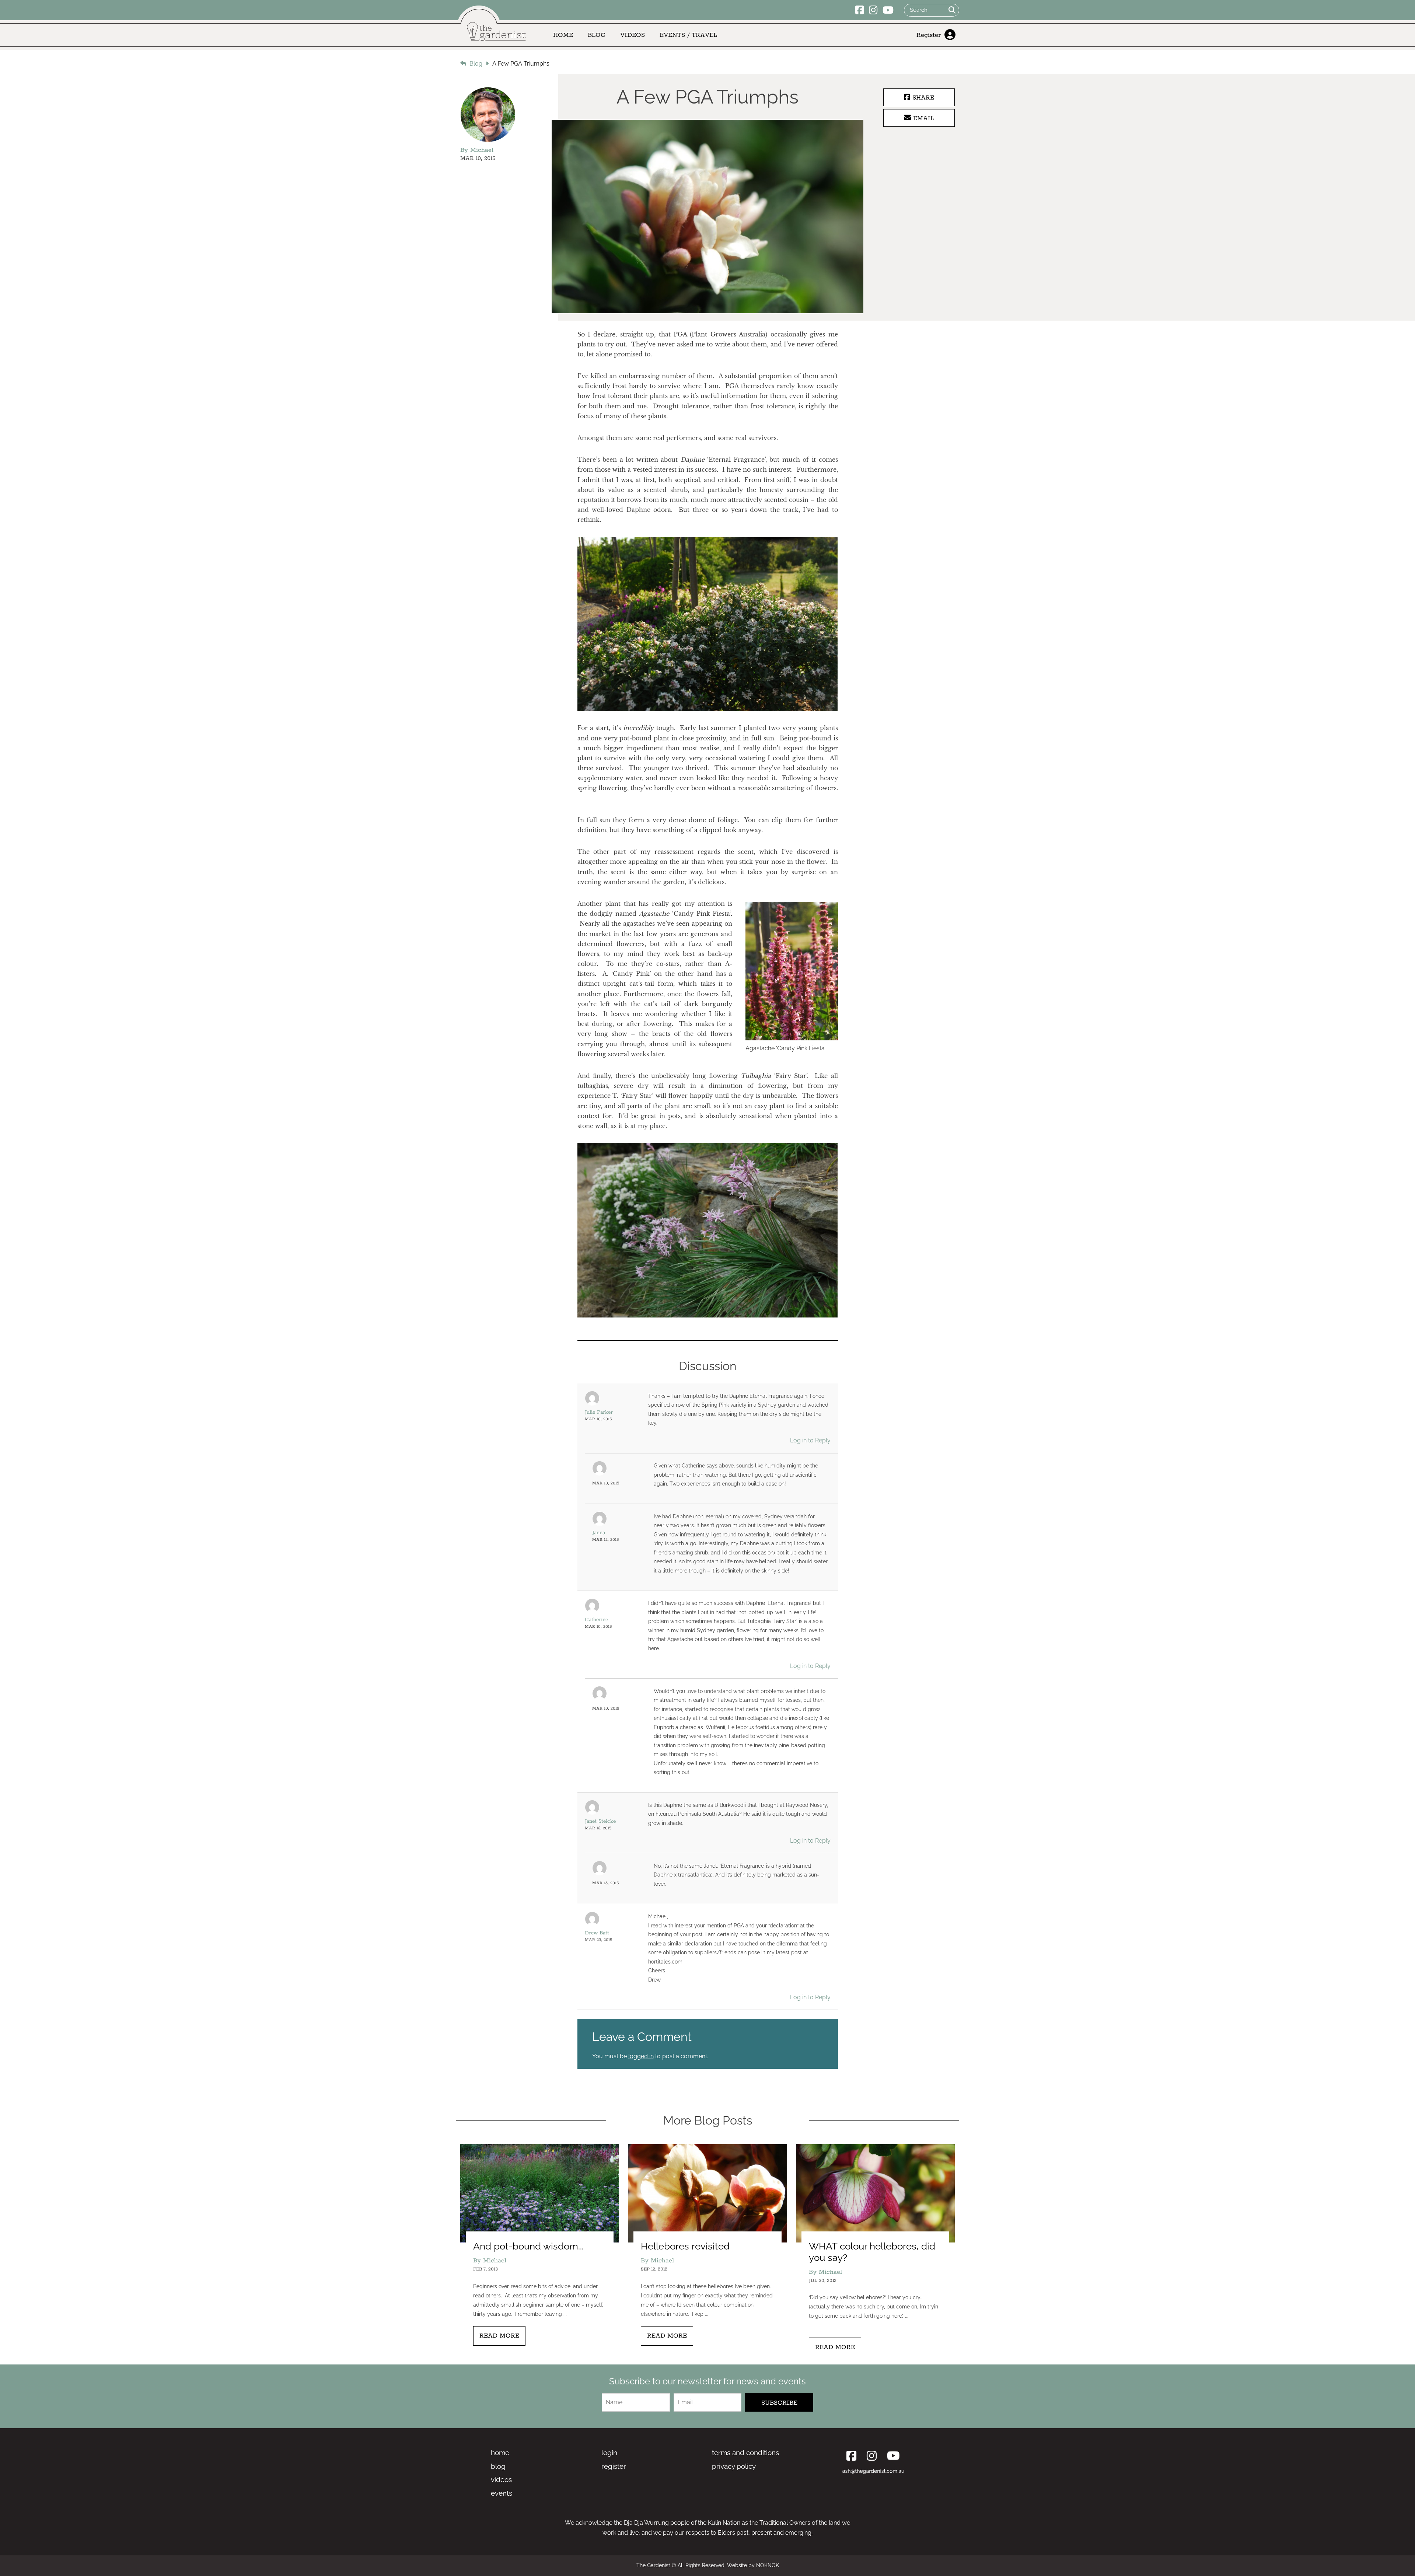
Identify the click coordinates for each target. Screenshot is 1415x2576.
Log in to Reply (810, 1440)
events (502, 2493)
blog (498, 2466)
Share (922, 98)
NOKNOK (768, 2565)
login (609, 2453)
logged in (641, 2056)
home (500, 2453)
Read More (499, 2336)
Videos (633, 35)
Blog (597, 35)
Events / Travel (688, 35)
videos (501, 2479)
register (614, 2466)
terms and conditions (745, 2453)
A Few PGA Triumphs (521, 64)
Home (563, 35)
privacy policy (734, 2466)
